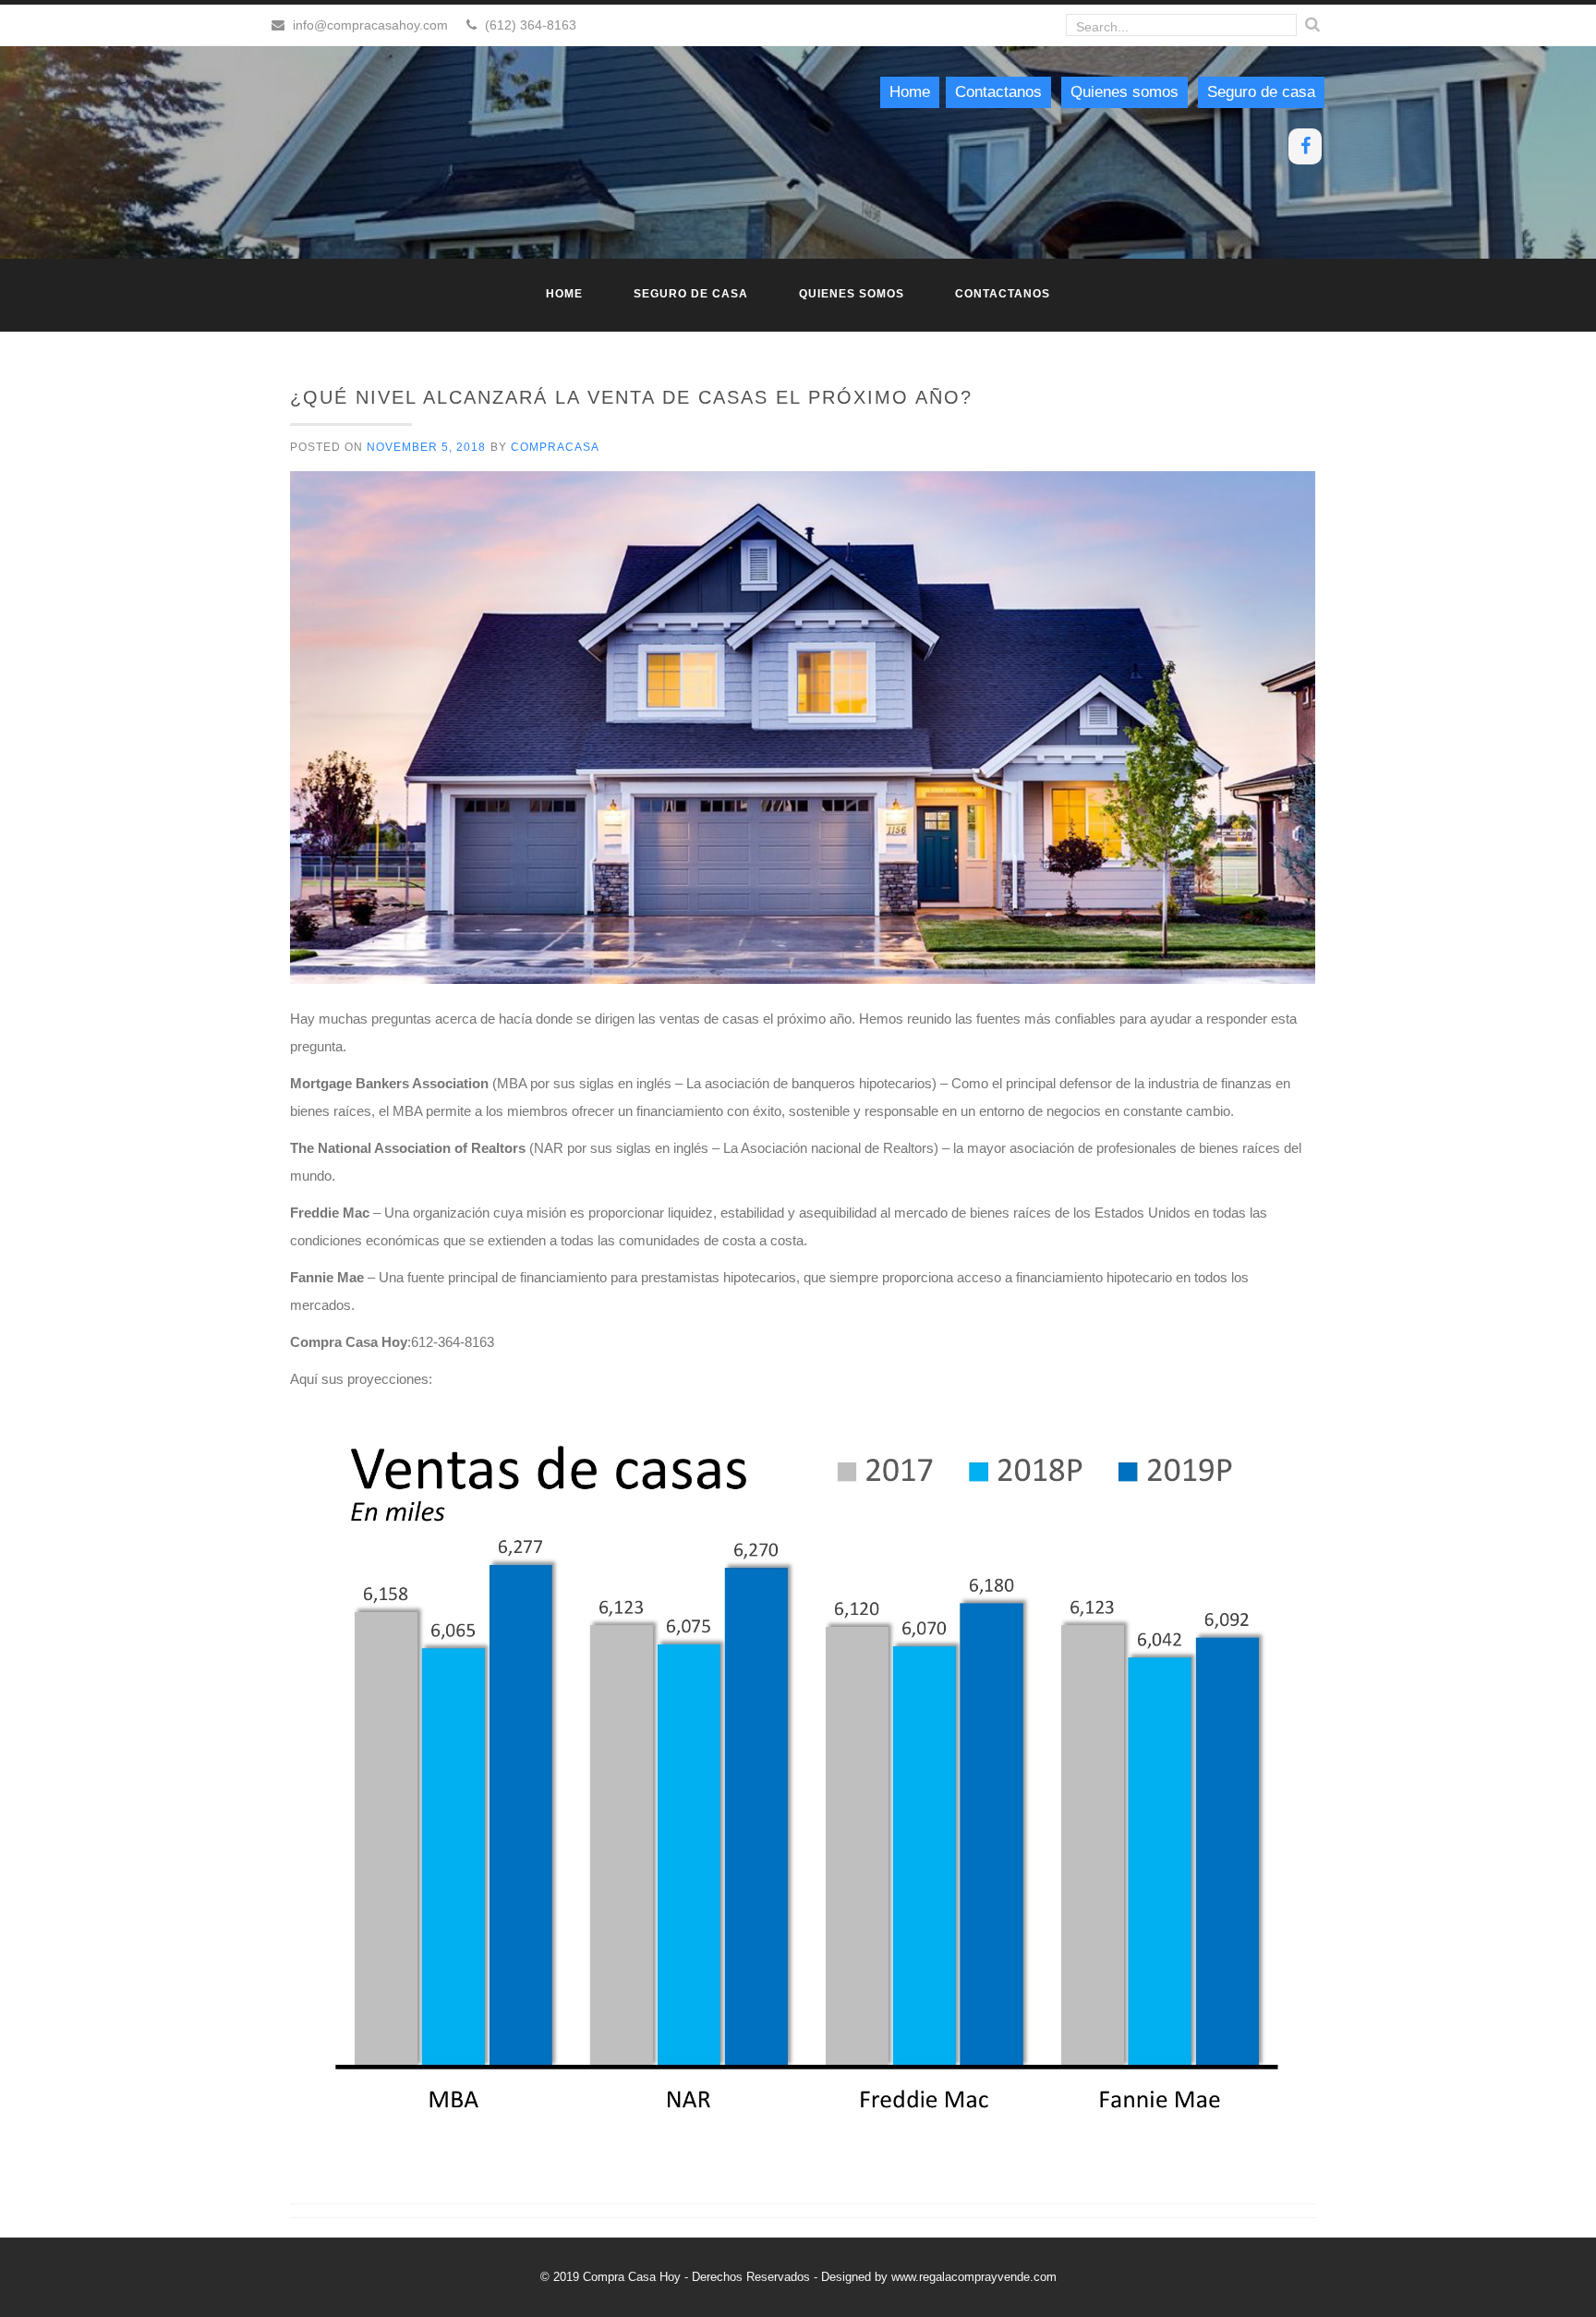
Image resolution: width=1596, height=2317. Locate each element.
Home (910, 92)
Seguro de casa (1261, 92)
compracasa (555, 447)
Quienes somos (1124, 92)
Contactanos (998, 92)
